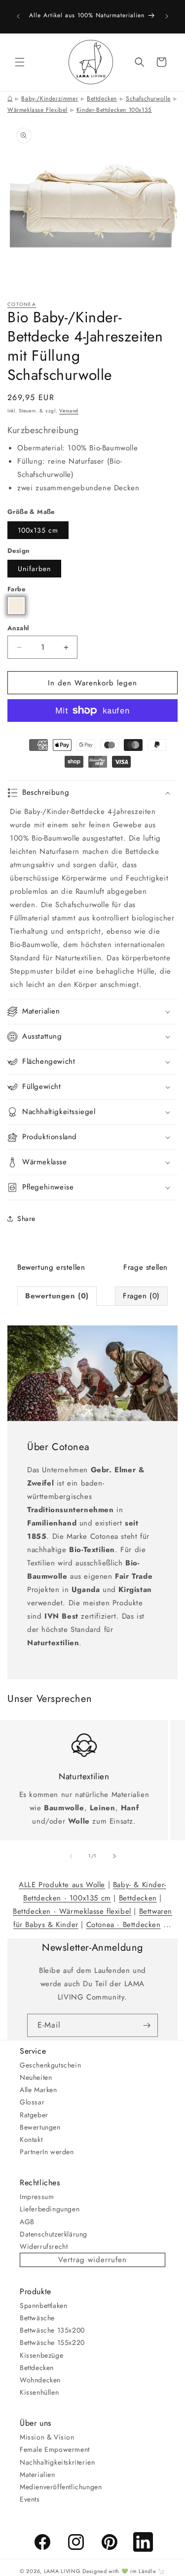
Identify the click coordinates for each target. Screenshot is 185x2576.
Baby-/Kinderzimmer (50, 99)
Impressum (37, 2197)
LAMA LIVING (62, 2571)
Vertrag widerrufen (92, 2260)
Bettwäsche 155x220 (52, 2342)
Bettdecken (102, 99)
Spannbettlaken (43, 2305)
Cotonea (22, 304)
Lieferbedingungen (50, 2209)
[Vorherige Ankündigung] (18, 16)
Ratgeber (34, 2115)
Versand (69, 411)
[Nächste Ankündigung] (167, 16)
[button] (20, 62)
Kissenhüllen (39, 2392)
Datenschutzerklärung (54, 2234)
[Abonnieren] (147, 2025)
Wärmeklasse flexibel (37, 110)
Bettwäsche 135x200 (52, 2330)
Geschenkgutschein (50, 2065)
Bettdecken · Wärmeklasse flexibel (72, 1911)
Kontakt (31, 2139)
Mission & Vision (47, 2437)
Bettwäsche (37, 2318)
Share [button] (26, 1219)
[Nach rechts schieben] (114, 1856)
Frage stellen (146, 1267)
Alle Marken (38, 2090)
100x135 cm (38, 530)
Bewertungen (40, 2127)
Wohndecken (40, 2380)
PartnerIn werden (47, 2152)
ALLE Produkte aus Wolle (62, 1885)
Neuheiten (36, 2077)
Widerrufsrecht (44, 2246)
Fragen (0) (141, 1296)
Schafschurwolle (148, 99)
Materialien (37, 2474)
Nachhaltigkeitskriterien (57, 2462)
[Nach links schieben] (71, 1856)
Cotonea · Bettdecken (124, 1925)
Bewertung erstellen (51, 1267)
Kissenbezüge (41, 2355)
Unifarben (34, 569)
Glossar (32, 2102)
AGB (27, 2222)
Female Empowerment (55, 2449)
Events (30, 2499)
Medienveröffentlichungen (61, 2487)
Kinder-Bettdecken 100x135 (114, 110)
